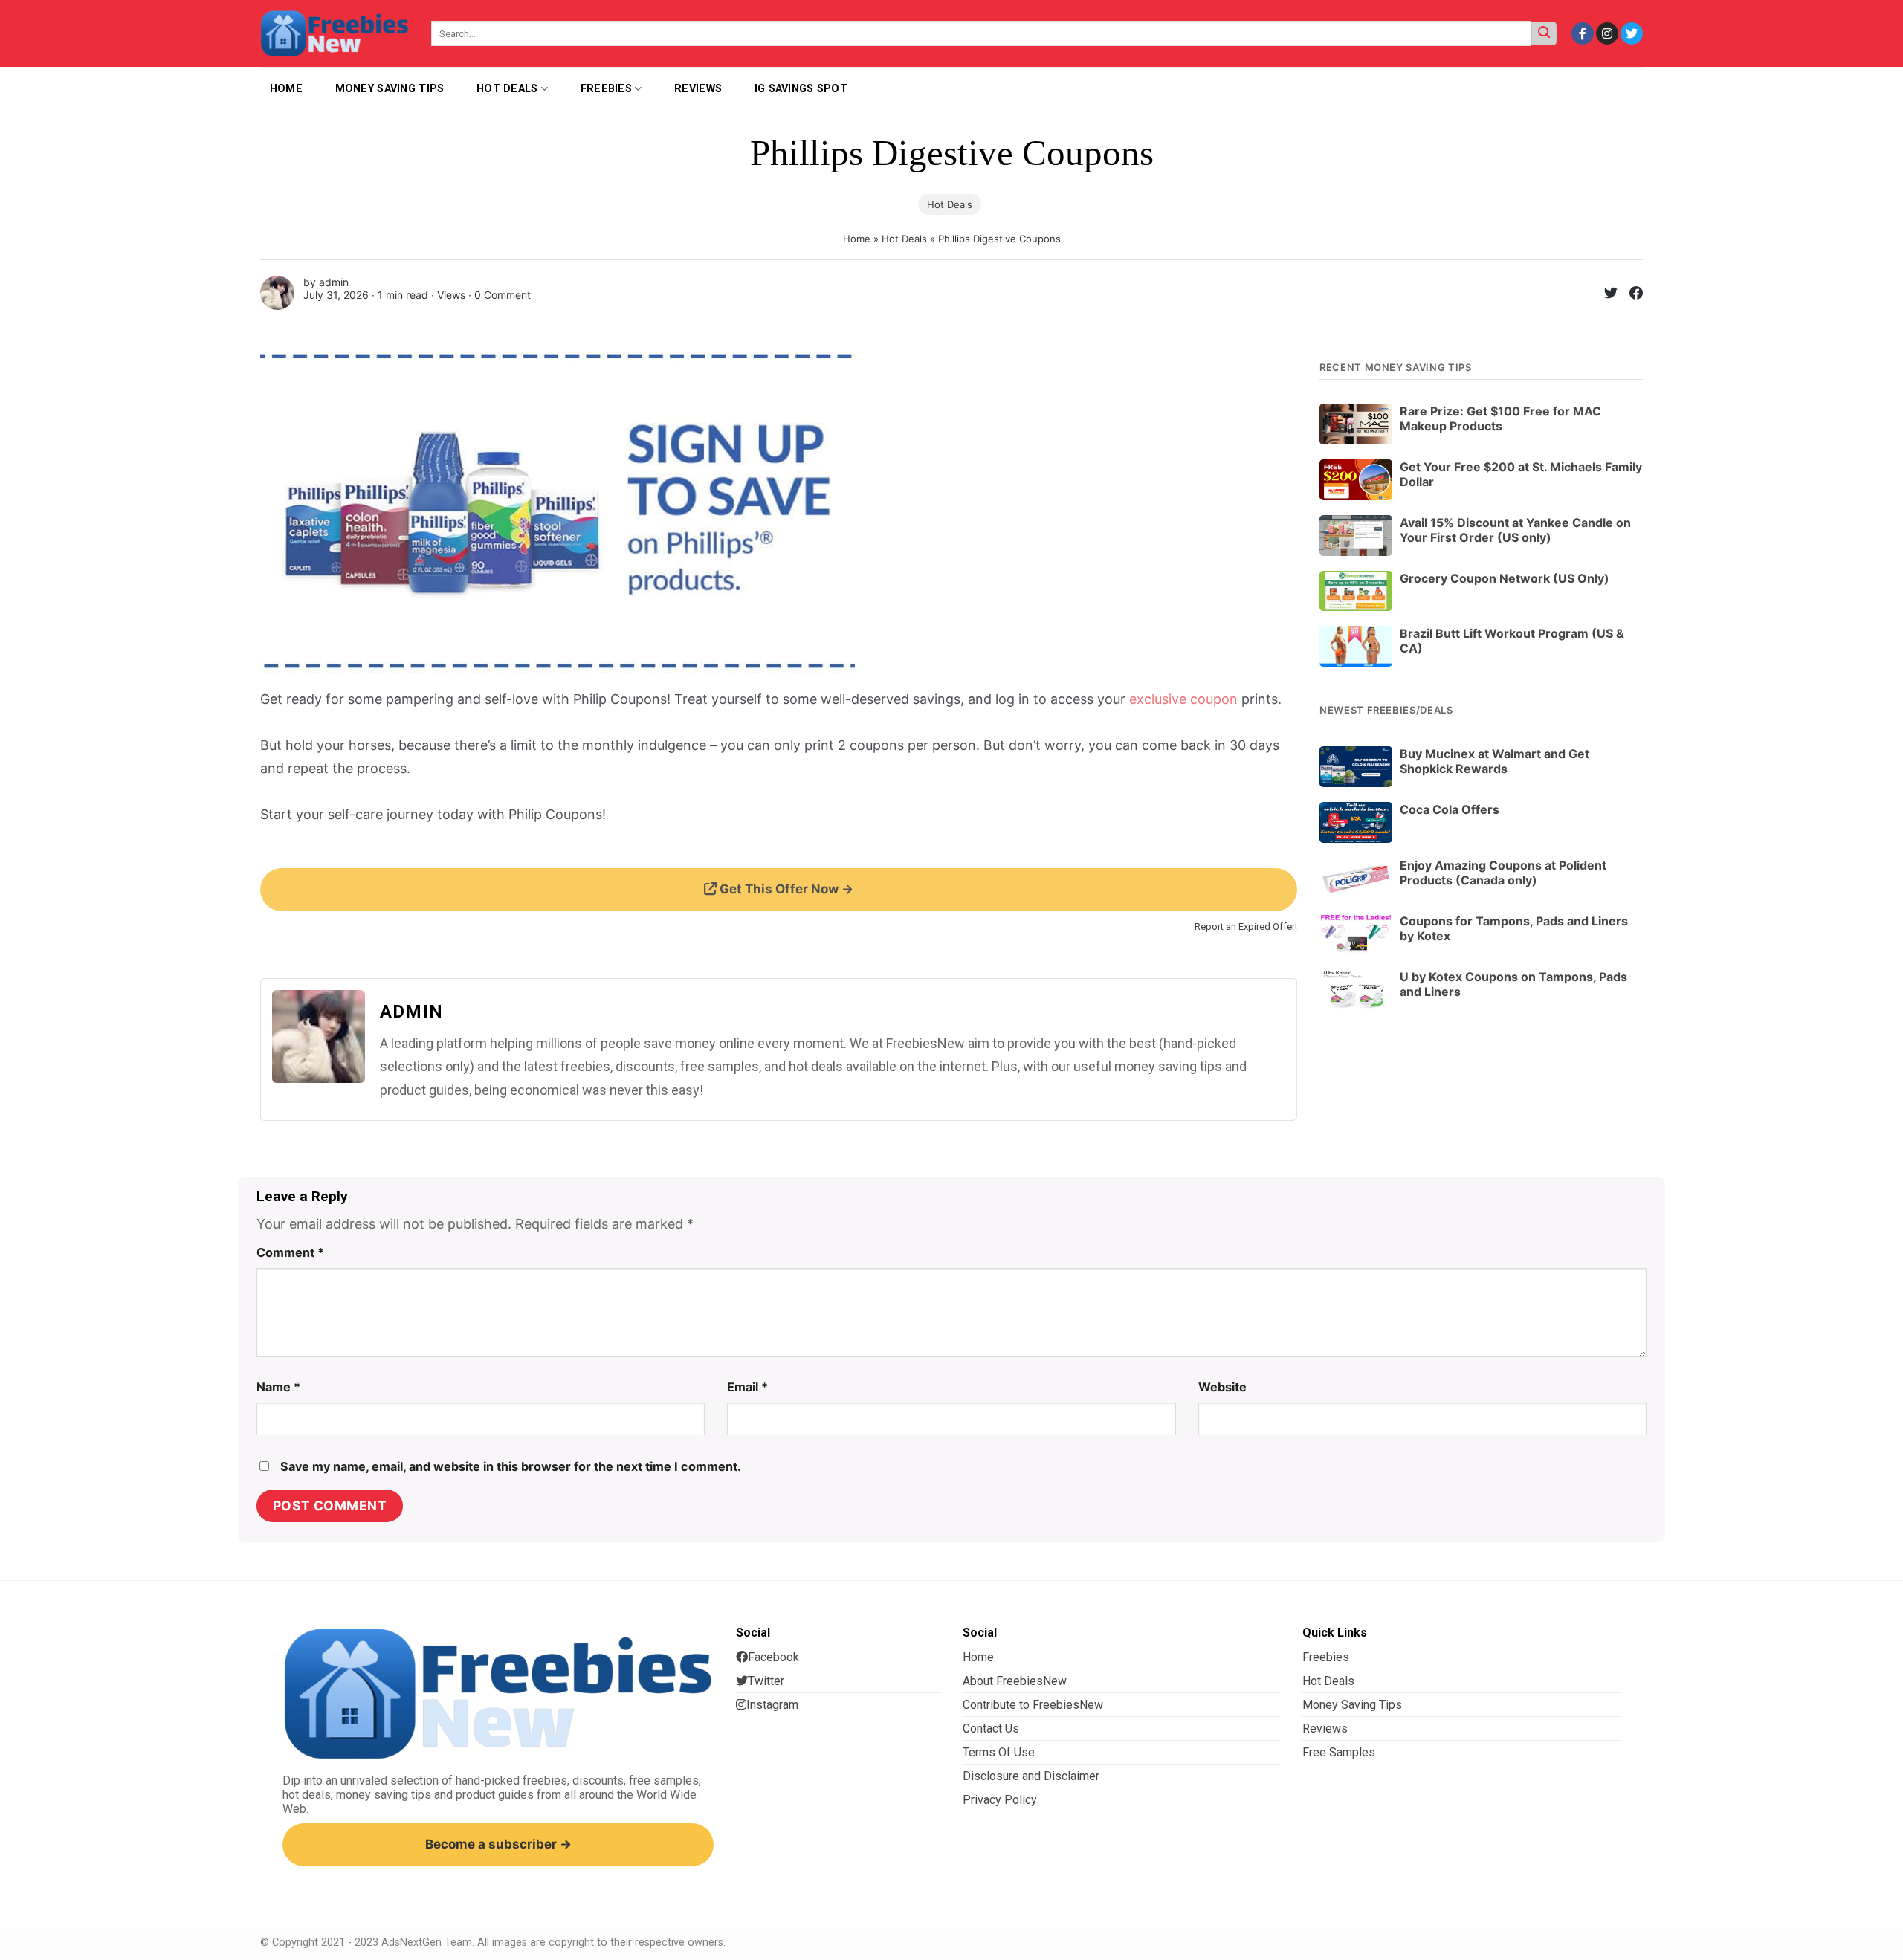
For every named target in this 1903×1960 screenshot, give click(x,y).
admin (334, 282)
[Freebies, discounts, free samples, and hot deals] (335, 33)
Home (857, 239)
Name (278, 1387)
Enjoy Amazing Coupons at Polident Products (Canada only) (1503, 873)
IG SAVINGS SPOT (801, 89)
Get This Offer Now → (785, 889)
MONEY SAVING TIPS (390, 89)
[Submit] (1544, 34)
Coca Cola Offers (1450, 809)
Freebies (606, 89)
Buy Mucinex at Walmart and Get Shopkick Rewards (1495, 761)
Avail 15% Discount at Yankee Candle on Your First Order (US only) (1515, 530)
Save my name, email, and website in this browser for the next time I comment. (511, 1466)
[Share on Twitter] (1605, 295)
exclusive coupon (1183, 699)
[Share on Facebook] (1630, 295)
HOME (286, 89)
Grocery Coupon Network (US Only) (1505, 578)
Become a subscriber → (498, 1844)
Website (1222, 1387)
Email (747, 1387)
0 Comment (503, 295)
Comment (290, 1252)
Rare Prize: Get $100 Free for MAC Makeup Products (1500, 418)
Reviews (698, 89)
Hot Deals (507, 89)
